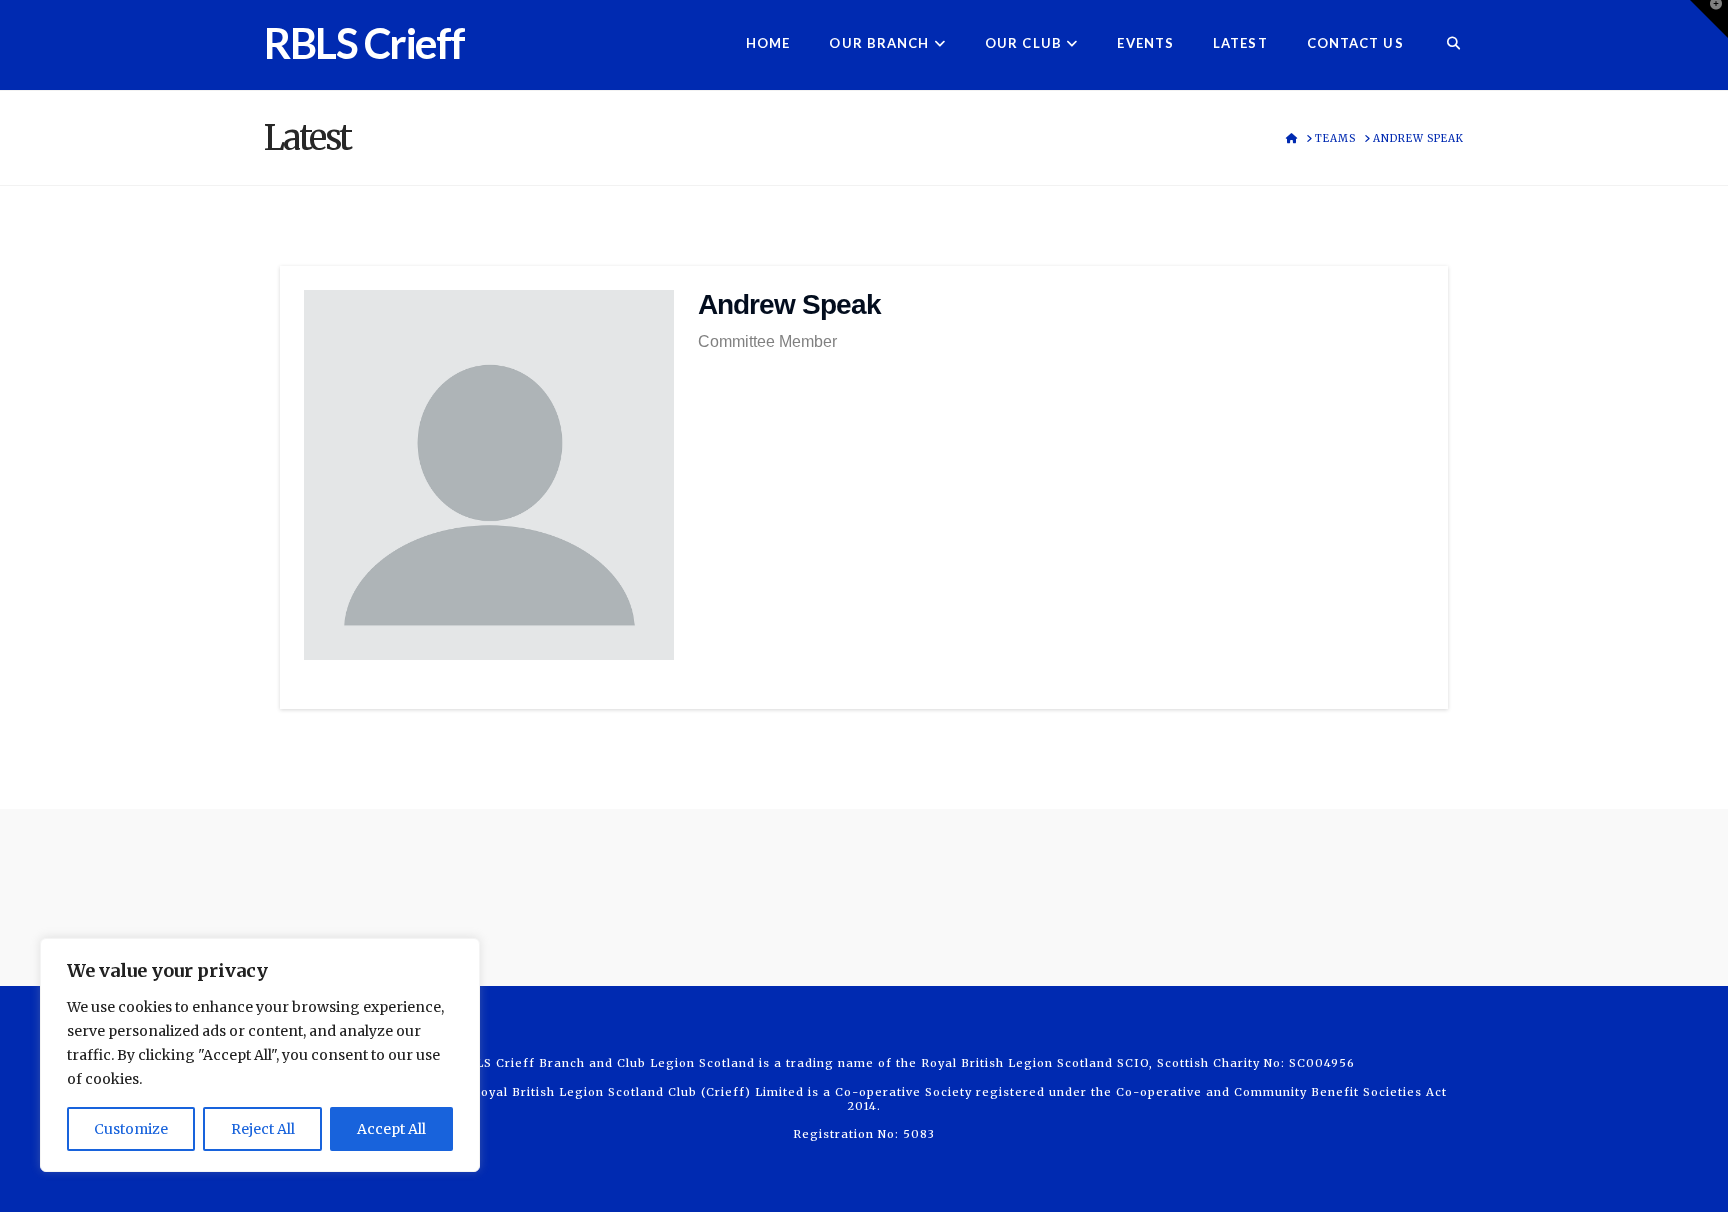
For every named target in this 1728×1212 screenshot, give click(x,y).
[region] (260, 1055)
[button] (1709, 19)
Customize (131, 1129)
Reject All (263, 1129)
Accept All (391, 1129)
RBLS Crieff (364, 43)
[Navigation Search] (1443, 45)
